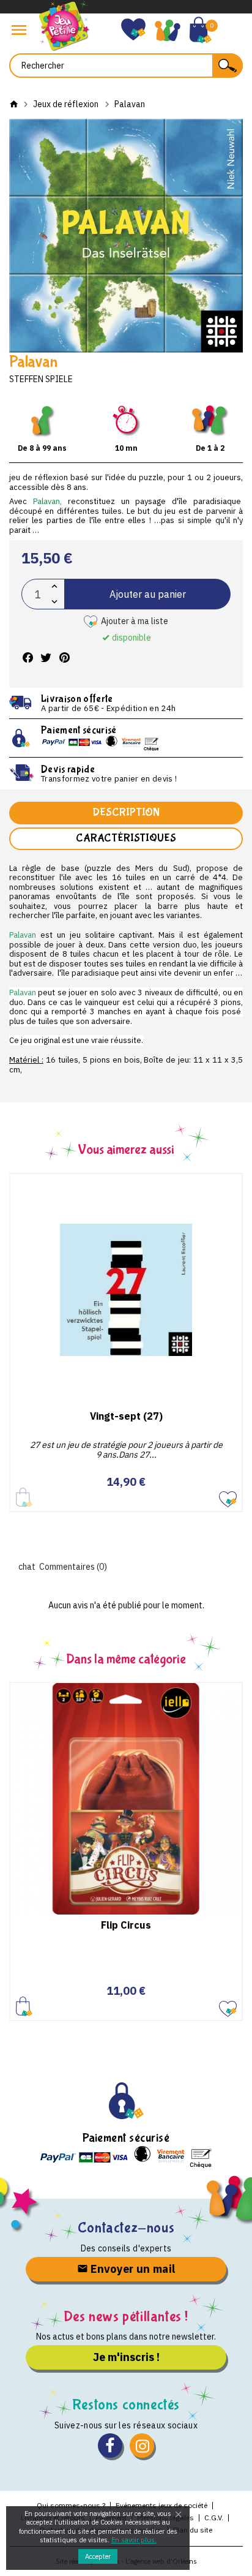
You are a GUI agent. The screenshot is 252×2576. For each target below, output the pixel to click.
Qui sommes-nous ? (71, 2505)
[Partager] (28, 658)
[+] (54, 586)
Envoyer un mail (132, 2269)
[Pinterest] (64, 658)
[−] (54, 602)
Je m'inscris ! (126, 2357)
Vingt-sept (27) (126, 1416)
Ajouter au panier (148, 594)
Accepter (98, 2556)
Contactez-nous (126, 2228)
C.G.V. (214, 2518)
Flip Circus (126, 1925)
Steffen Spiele (41, 379)
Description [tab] (126, 812)
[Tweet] (46, 658)
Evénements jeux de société (161, 2505)
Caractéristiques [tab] (126, 838)
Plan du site (193, 2530)
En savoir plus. (134, 2540)
